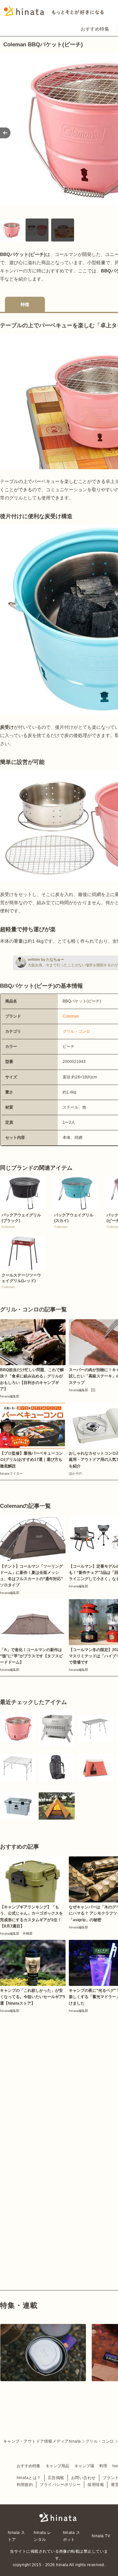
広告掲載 (56, 2478)
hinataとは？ (29, 2478)
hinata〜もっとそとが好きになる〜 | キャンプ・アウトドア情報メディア (59, 2517)
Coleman (71, 1016)
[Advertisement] (59, 2076)
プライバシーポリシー (60, 2485)
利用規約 (25, 2485)
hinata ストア (17, 2536)
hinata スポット (72, 2536)
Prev (5, 133)
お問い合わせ (83, 2478)
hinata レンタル (42, 2536)
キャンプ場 (84, 2466)
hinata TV (101, 2536)
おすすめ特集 (95, 29)
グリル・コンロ (76, 1031)
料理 (103, 2466)
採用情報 (96, 2485)
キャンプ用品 (57, 2466)
